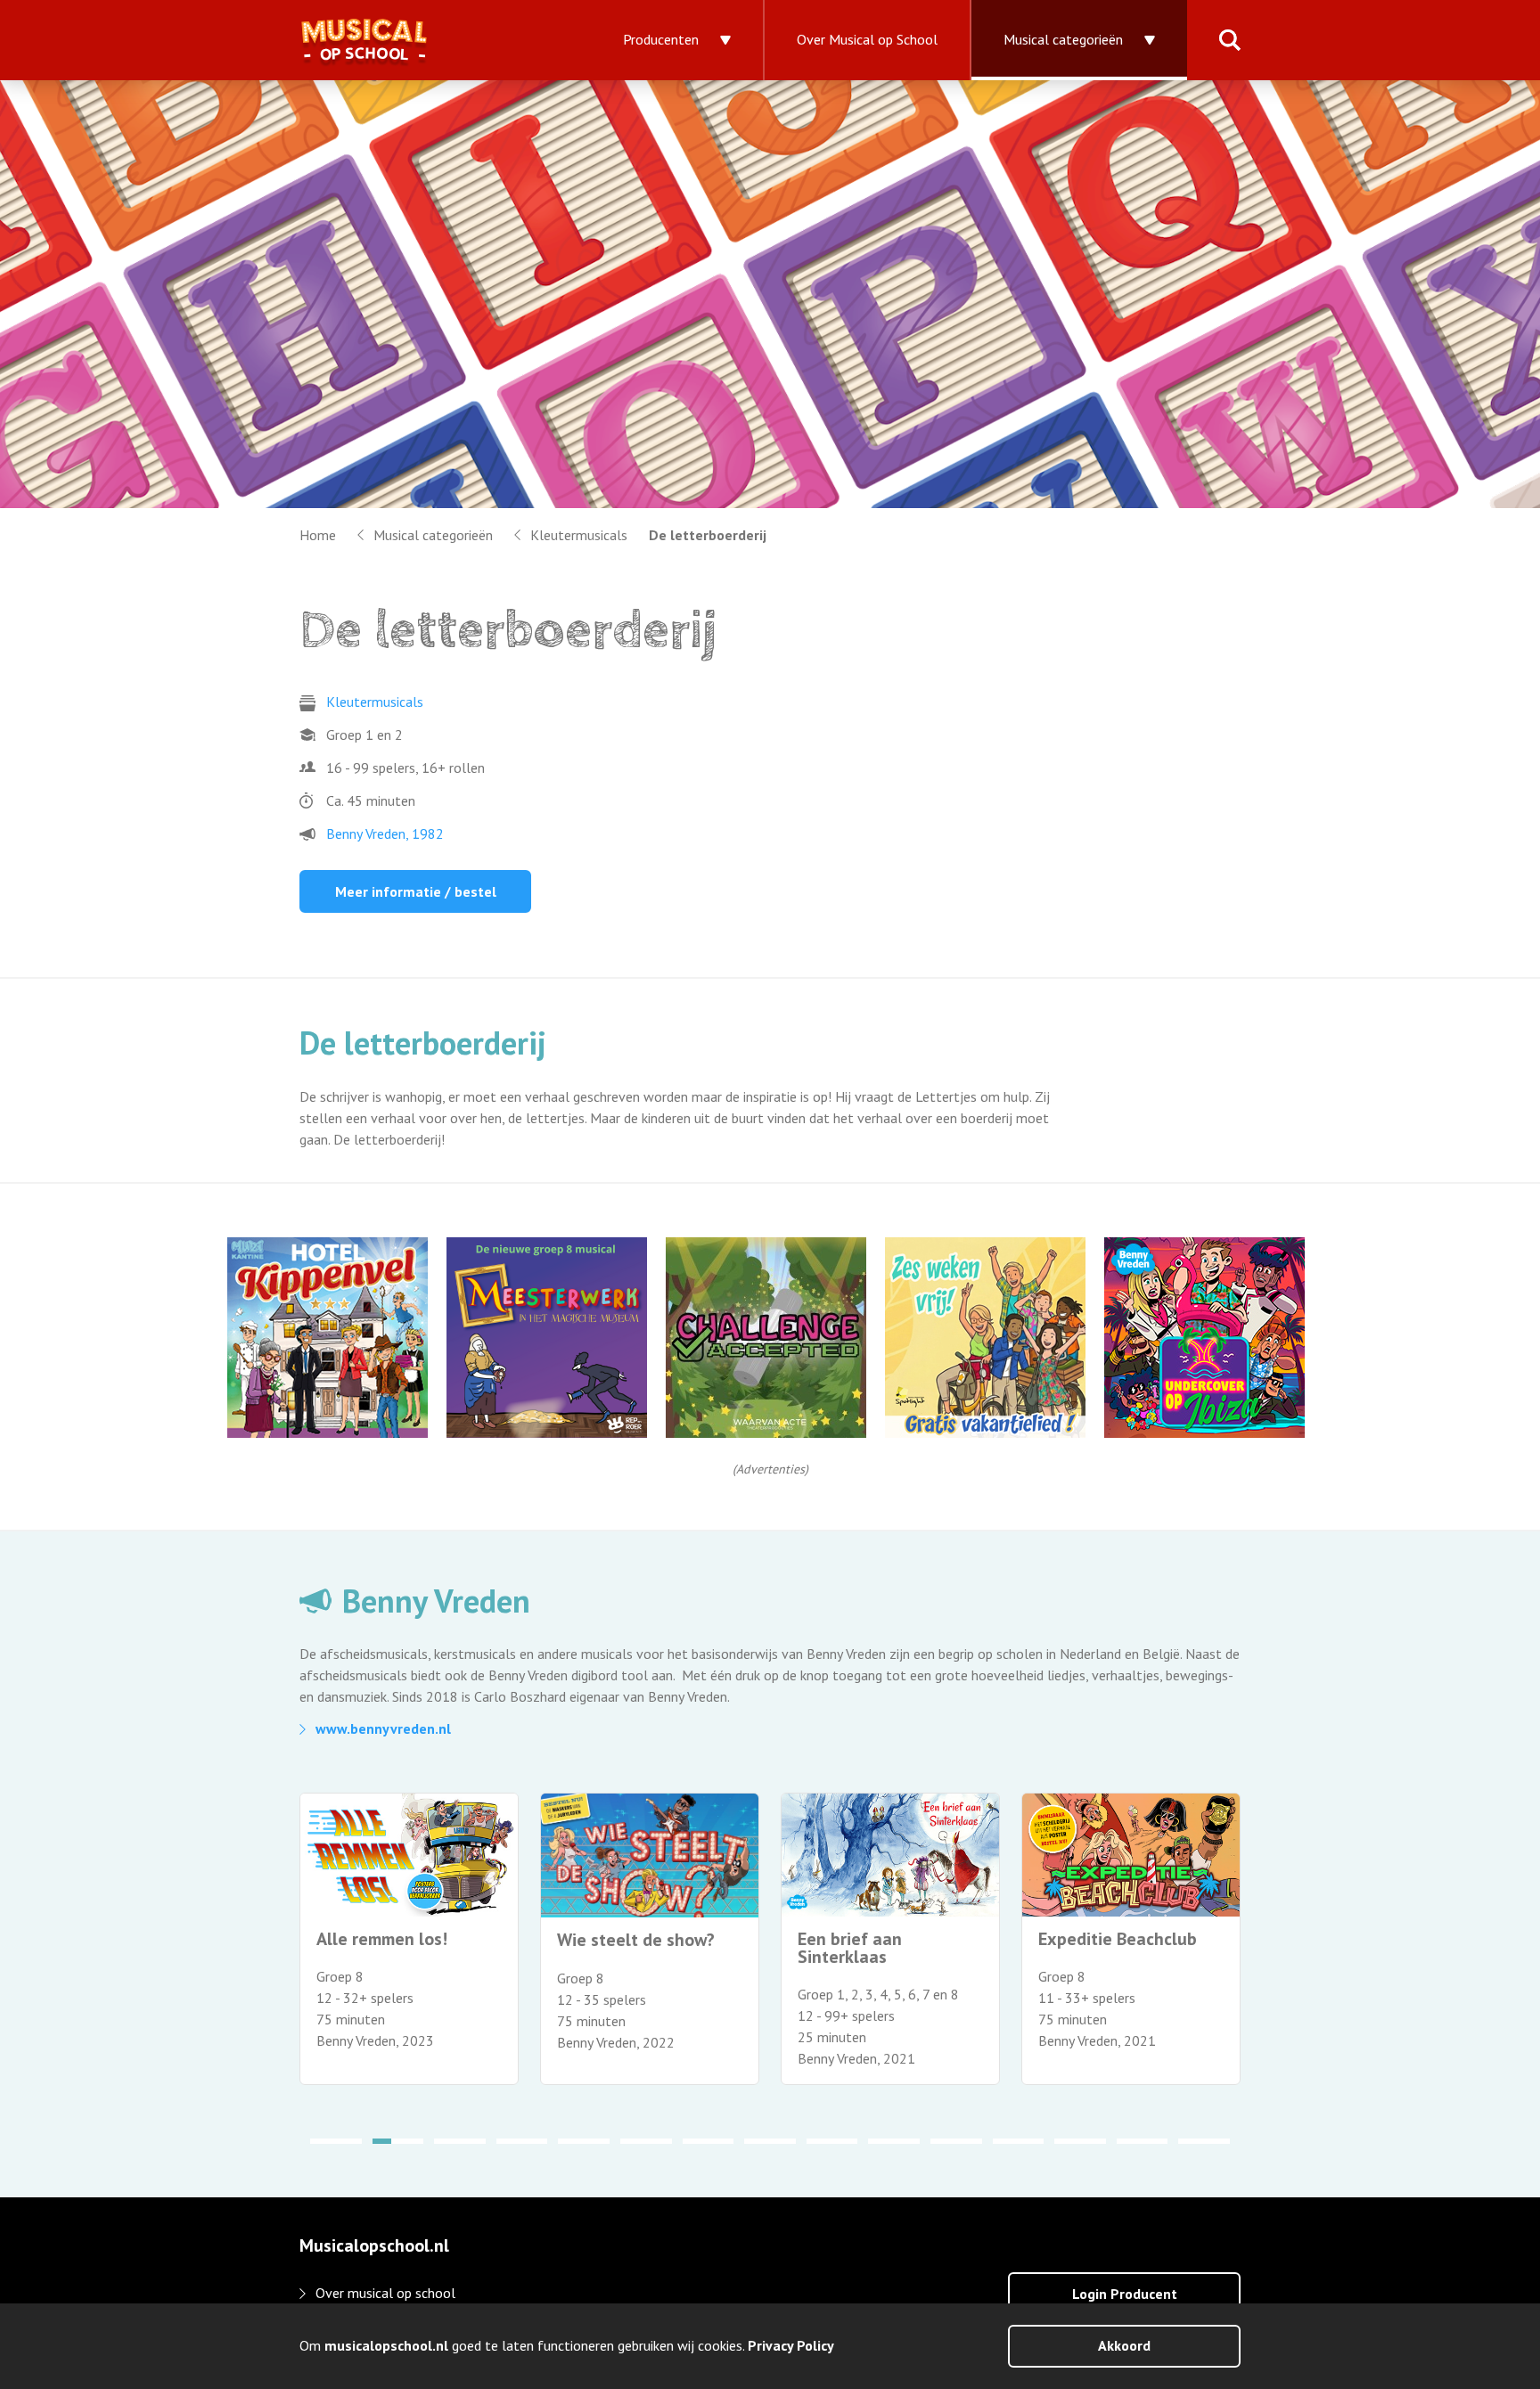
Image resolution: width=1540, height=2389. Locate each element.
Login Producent (1125, 2294)
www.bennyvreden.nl (383, 1728)
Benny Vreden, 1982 (385, 833)
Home (318, 535)
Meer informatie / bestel (416, 891)
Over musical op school (385, 2293)
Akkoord (1124, 2345)
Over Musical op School (867, 39)
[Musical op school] (424, 40)
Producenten (661, 39)
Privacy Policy (791, 2345)
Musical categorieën (1063, 39)
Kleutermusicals (579, 535)
